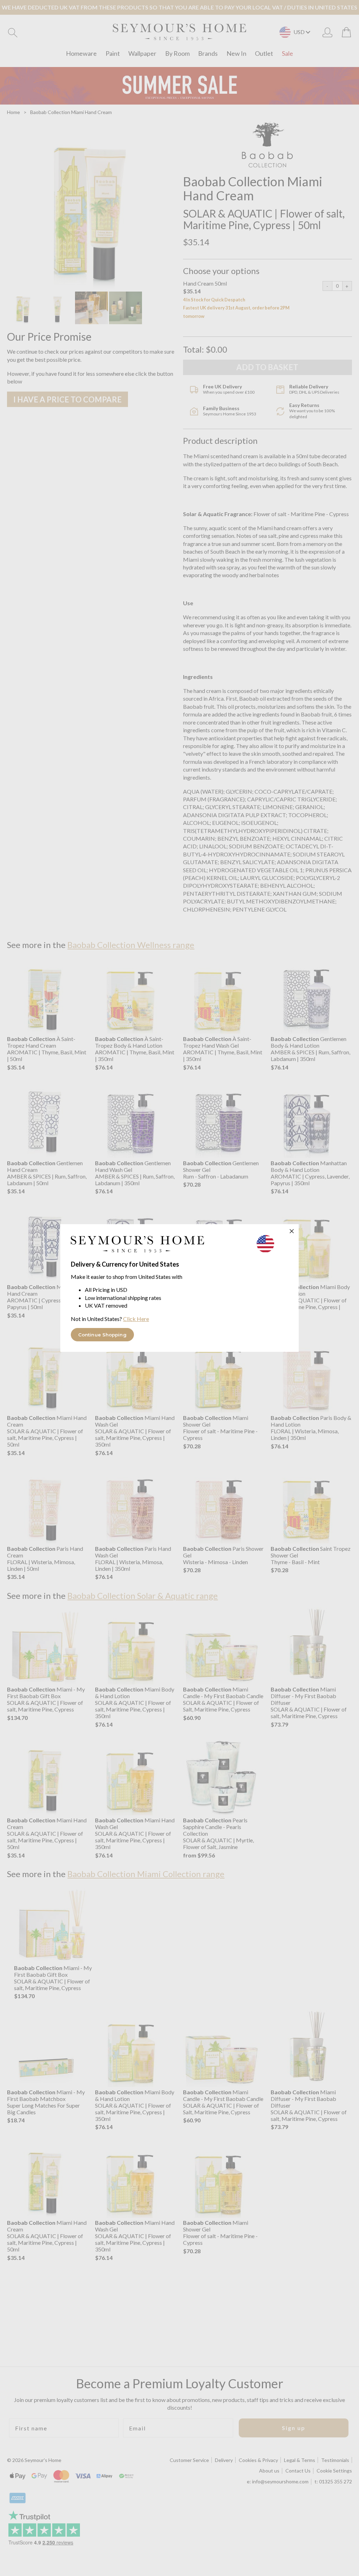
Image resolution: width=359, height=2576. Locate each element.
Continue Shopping (102, 1335)
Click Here (136, 1319)
